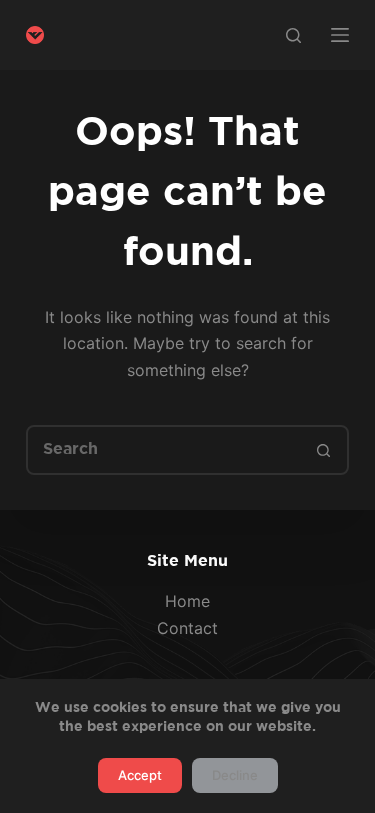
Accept (140, 775)
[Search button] (324, 450)
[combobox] (164, 450)
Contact (187, 628)
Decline (235, 775)
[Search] (293, 35)
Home (187, 601)
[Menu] (340, 35)
